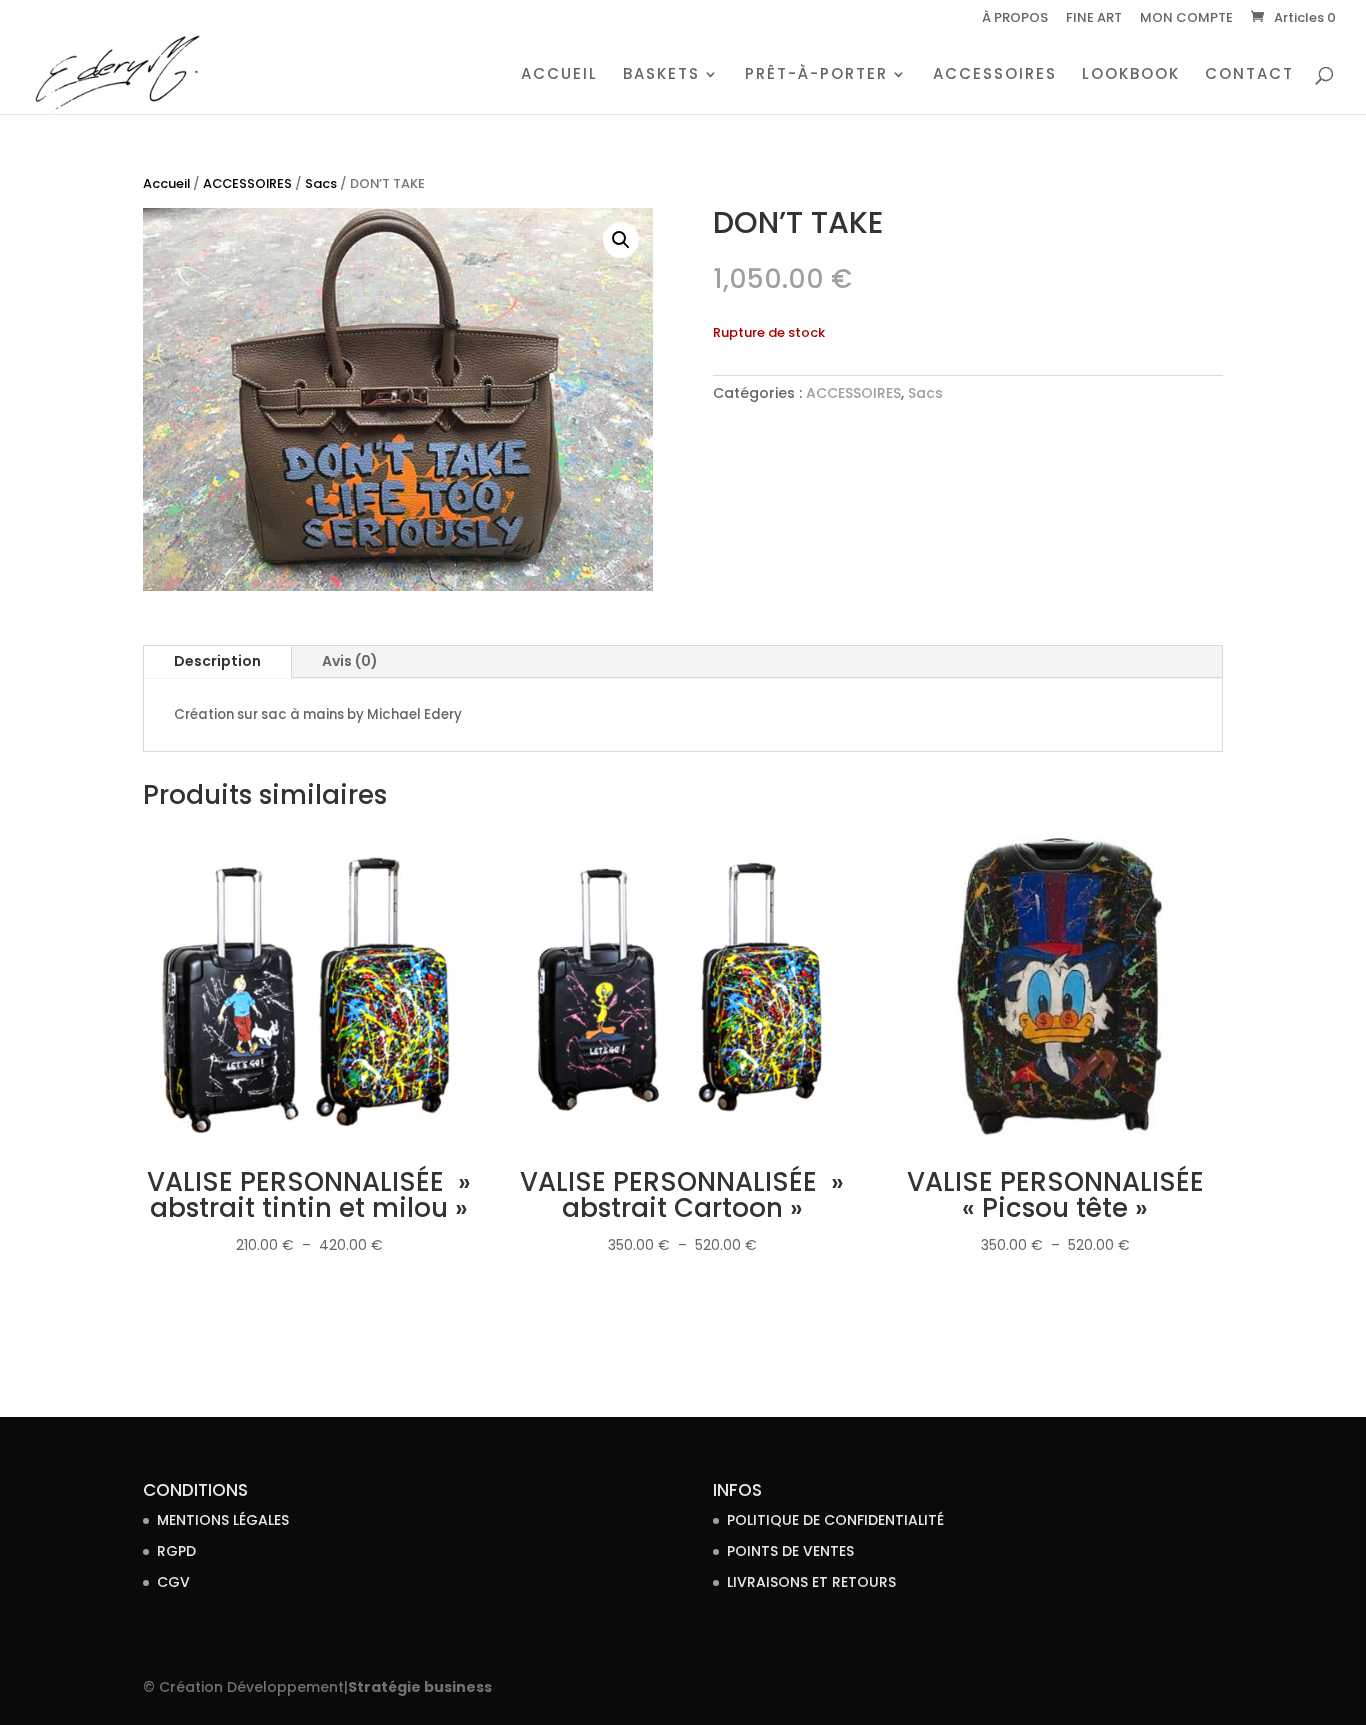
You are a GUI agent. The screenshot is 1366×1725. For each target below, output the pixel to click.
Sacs (321, 183)
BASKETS (661, 75)
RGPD (176, 1551)
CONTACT (1249, 75)
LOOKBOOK (1131, 75)
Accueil (166, 183)
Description (217, 661)
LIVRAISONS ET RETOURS (811, 1582)
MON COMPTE (1186, 19)
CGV (173, 1582)
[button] (621, 240)
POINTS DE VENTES (790, 1551)
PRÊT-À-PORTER (816, 75)
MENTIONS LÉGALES (223, 1520)
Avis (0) (350, 661)
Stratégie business (420, 1687)
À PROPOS (1015, 19)
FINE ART (1094, 19)
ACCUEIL (559, 75)
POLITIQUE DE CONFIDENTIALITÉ (835, 1520)
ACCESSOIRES (995, 75)
